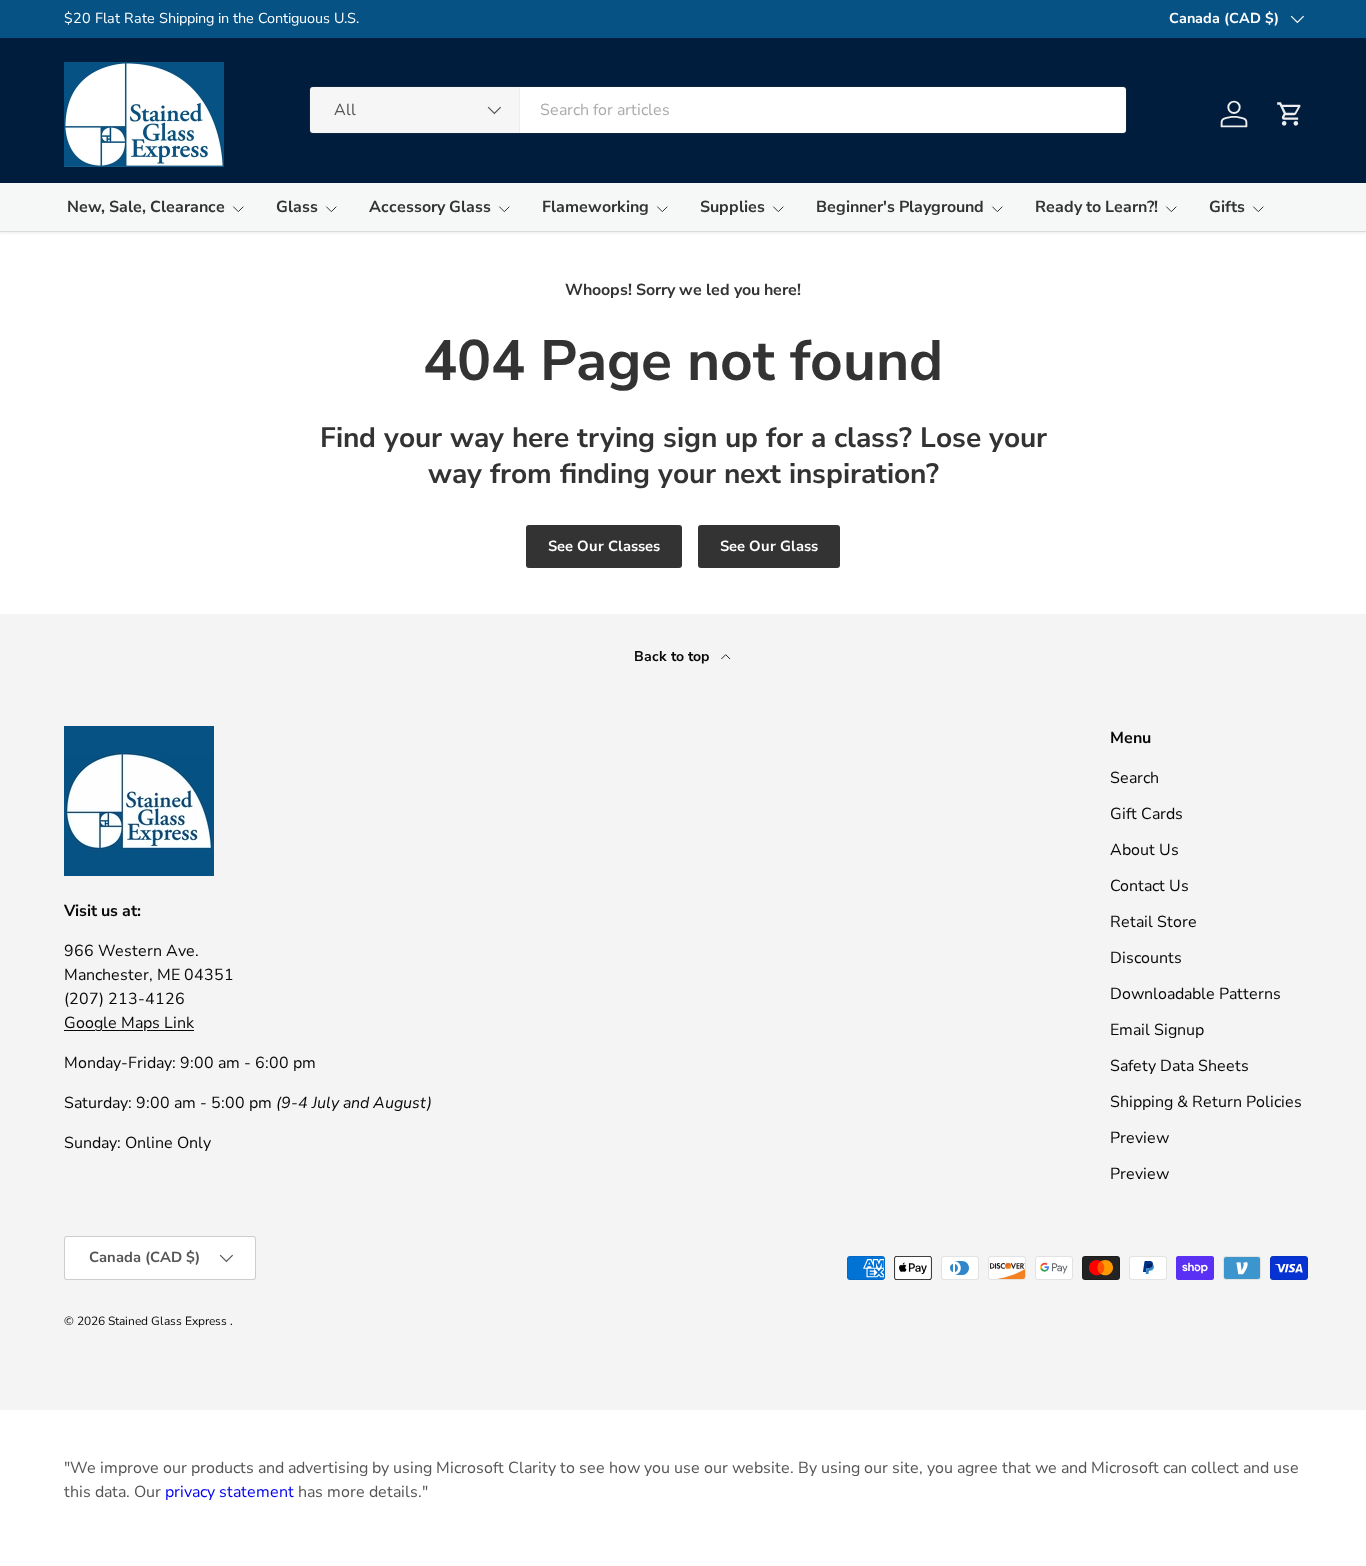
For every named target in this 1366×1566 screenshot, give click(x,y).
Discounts (1146, 958)
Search (1134, 778)
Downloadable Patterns (1195, 994)
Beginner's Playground (900, 207)
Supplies (732, 207)
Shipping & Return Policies (1206, 1102)
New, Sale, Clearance (146, 207)
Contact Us (1149, 886)
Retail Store (1153, 922)
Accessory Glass (430, 207)
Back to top (673, 656)
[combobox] (718, 110)
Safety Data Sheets (1179, 1066)
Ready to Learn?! (1096, 207)
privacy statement (229, 1492)
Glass (297, 207)
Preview (1139, 1138)
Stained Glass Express (169, 1321)
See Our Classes (604, 546)
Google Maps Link (129, 1023)
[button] (1290, 114)
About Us (1144, 850)
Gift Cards (1146, 814)
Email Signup (1157, 1030)
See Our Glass (769, 546)
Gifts (1227, 207)
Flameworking (595, 207)
